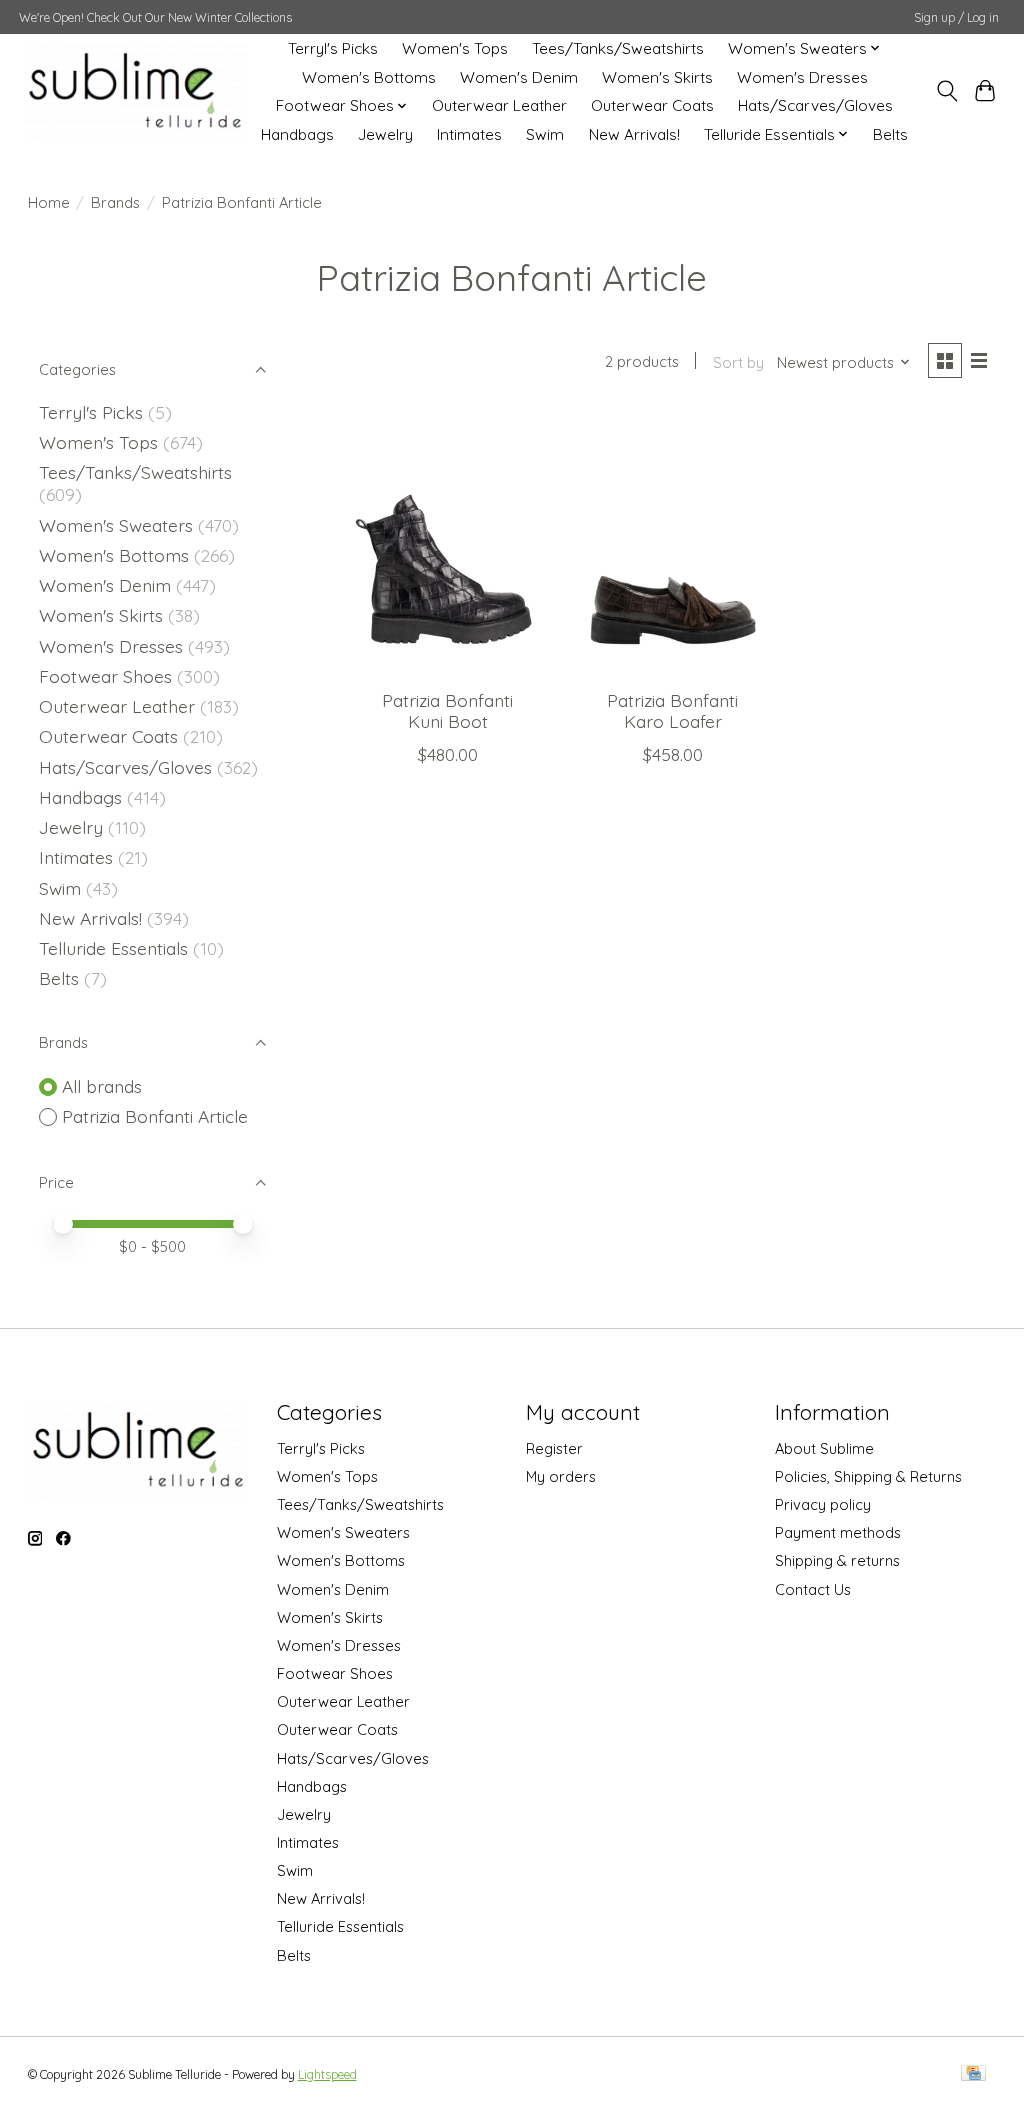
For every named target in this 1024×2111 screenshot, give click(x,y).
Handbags (297, 134)
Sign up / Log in (956, 17)
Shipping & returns (837, 1560)
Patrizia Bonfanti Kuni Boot (447, 710)
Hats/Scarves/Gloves (815, 105)
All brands (102, 1086)
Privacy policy (823, 1504)
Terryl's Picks (333, 48)
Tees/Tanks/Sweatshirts (618, 48)
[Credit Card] (973, 2074)
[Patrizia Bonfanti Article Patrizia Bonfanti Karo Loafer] (672, 542)
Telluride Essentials (113, 948)
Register (554, 1448)
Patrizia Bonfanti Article (155, 1116)
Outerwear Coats (652, 105)
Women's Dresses (802, 77)
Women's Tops (455, 48)
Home (49, 202)
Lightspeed (327, 2074)
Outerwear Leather (499, 105)
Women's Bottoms (369, 77)
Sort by (738, 362)
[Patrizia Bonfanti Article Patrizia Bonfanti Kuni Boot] (447, 542)
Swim (545, 134)
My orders (561, 1476)
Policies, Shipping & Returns (868, 1476)
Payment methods (838, 1532)
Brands (115, 202)
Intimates (469, 134)
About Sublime (824, 1448)
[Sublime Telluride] (135, 91)
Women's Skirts (657, 77)
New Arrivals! (634, 134)
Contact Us (813, 1589)
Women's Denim (519, 77)
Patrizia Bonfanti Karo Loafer (672, 710)
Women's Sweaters (116, 525)
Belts (890, 134)
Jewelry (385, 134)
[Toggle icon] (946, 91)
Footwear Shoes (105, 676)
